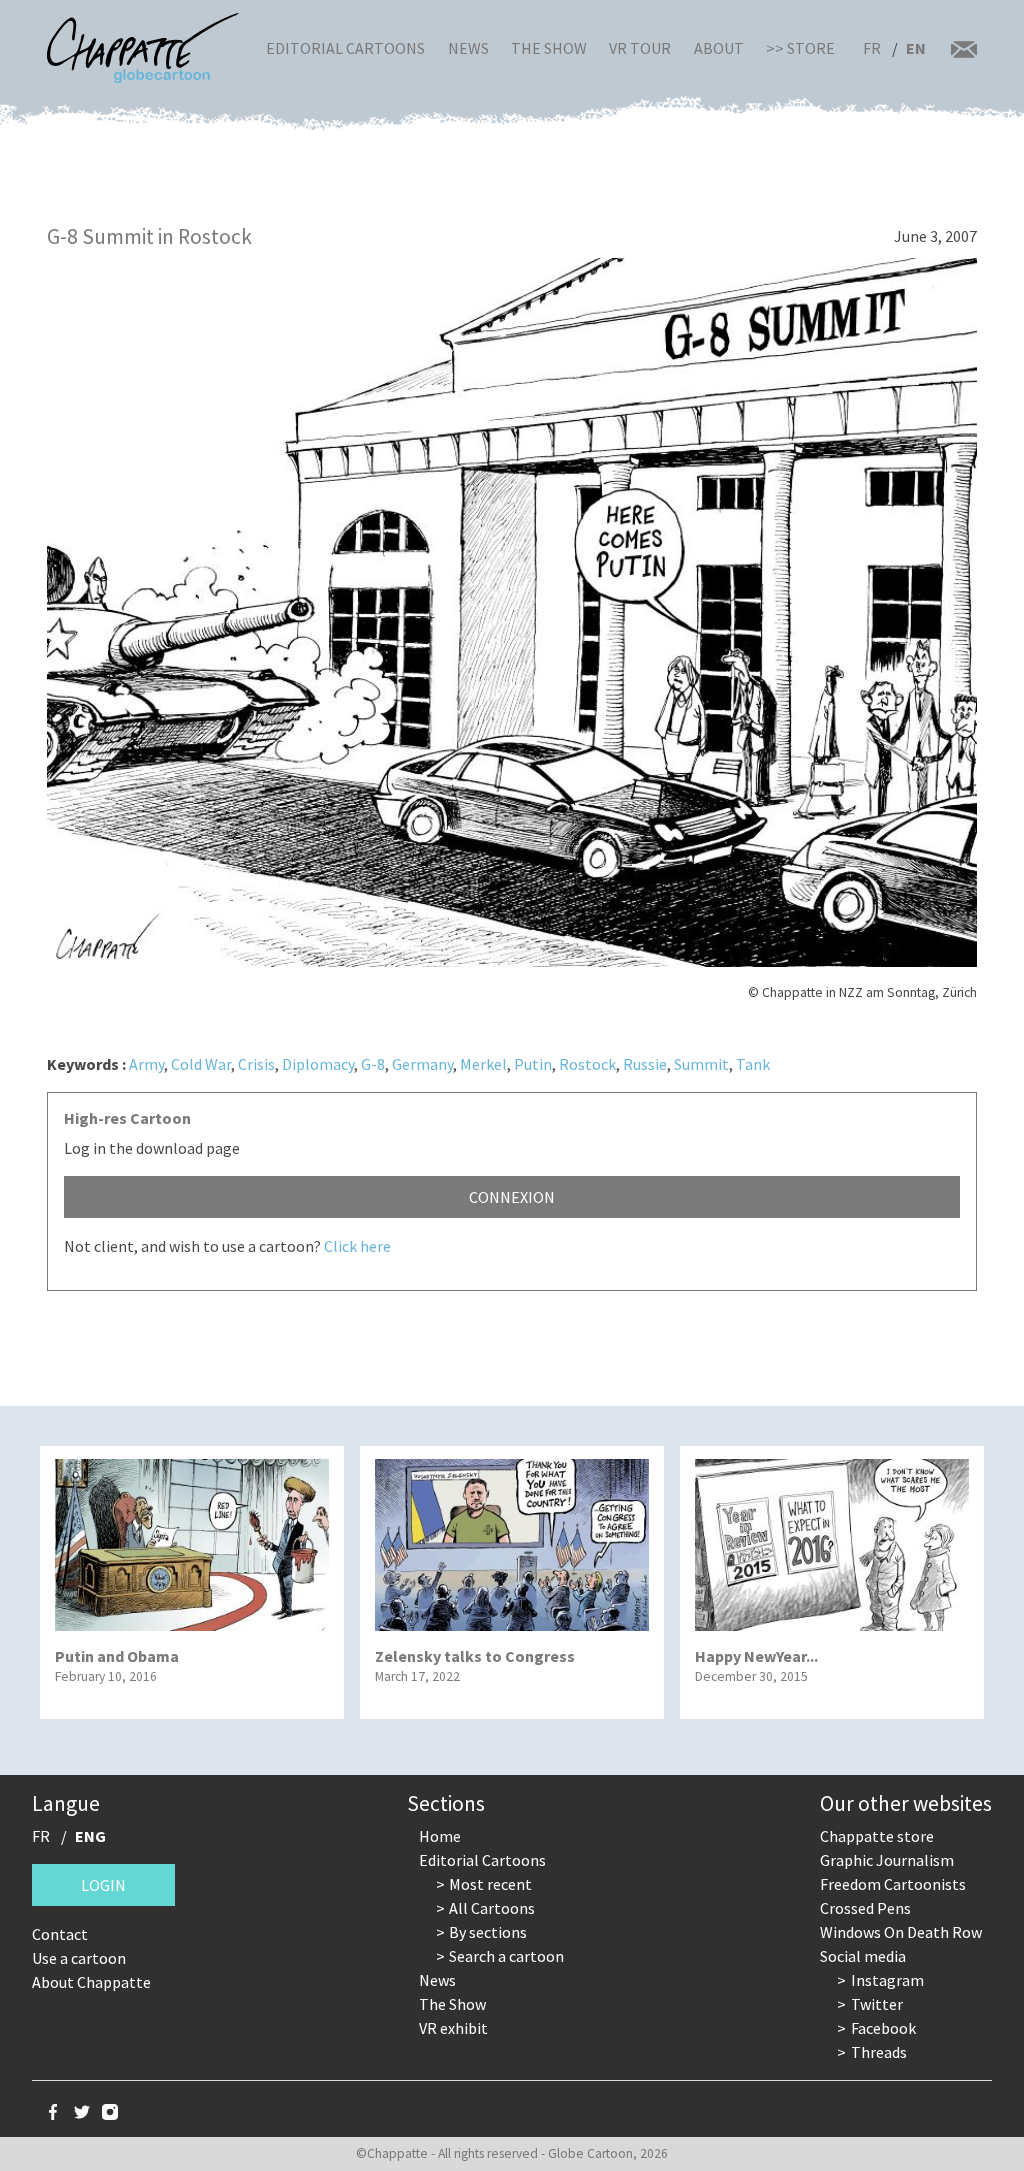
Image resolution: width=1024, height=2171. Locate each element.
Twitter (877, 2004)
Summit (701, 1064)
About (719, 48)
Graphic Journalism (887, 1860)
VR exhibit (453, 2028)
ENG (90, 1836)
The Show (549, 48)
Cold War (201, 1064)
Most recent (490, 1884)
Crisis (256, 1064)
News (468, 48)
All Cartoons (492, 1908)
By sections (488, 1932)
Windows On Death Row (901, 1932)
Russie (645, 1064)
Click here (357, 1246)
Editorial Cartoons (345, 48)
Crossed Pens (865, 1908)
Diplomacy (318, 1064)
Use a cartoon (79, 1958)
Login (103, 1885)
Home (440, 1836)
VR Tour (640, 48)
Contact (60, 1934)
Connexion (512, 1197)
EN (916, 48)
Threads (879, 2052)
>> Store (800, 48)
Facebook (883, 2028)
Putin (533, 1064)
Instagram (887, 1980)
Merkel (483, 1064)
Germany (422, 1064)
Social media (863, 1956)
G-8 (373, 1064)
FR (872, 48)
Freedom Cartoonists (893, 1884)
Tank (753, 1064)
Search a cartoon (506, 1956)
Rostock (587, 1064)
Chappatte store (877, 1836)
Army (146, 1064)
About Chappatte (91, 1982)
